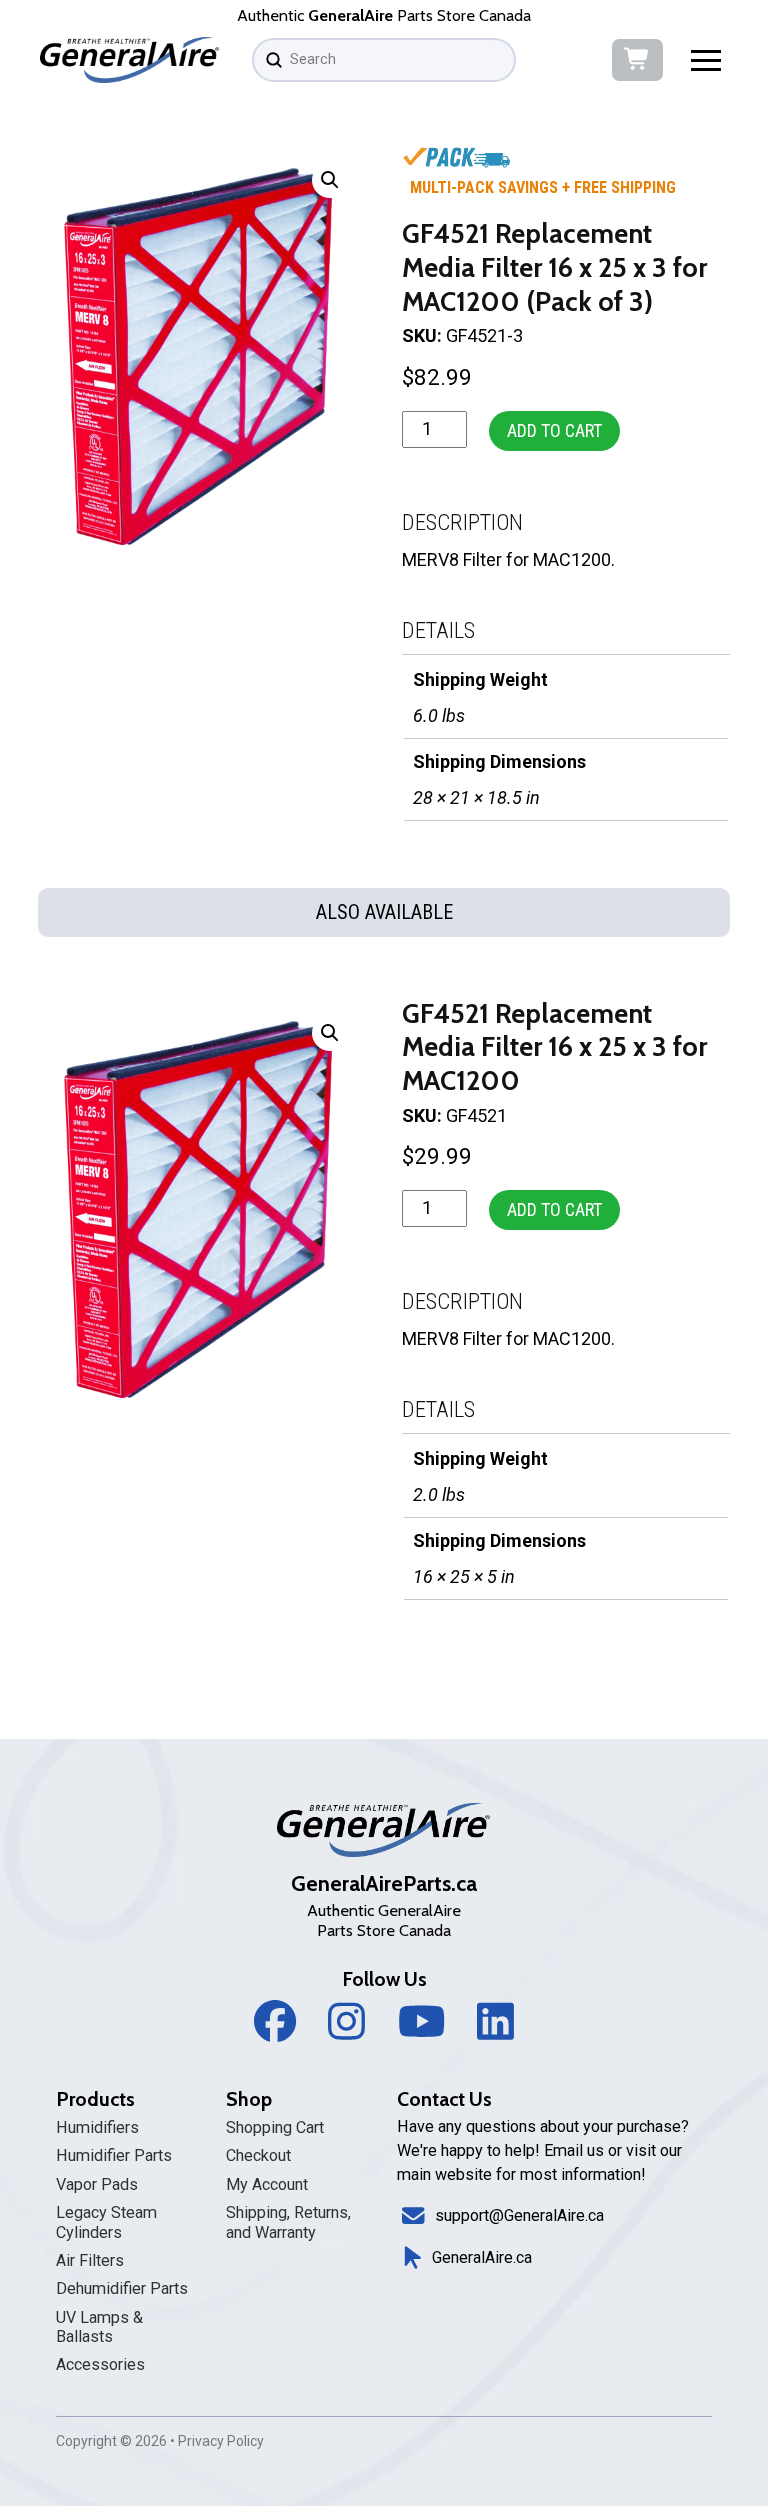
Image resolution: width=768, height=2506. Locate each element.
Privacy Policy (221, 2441)
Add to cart (554, 430)
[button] (706, 59)
